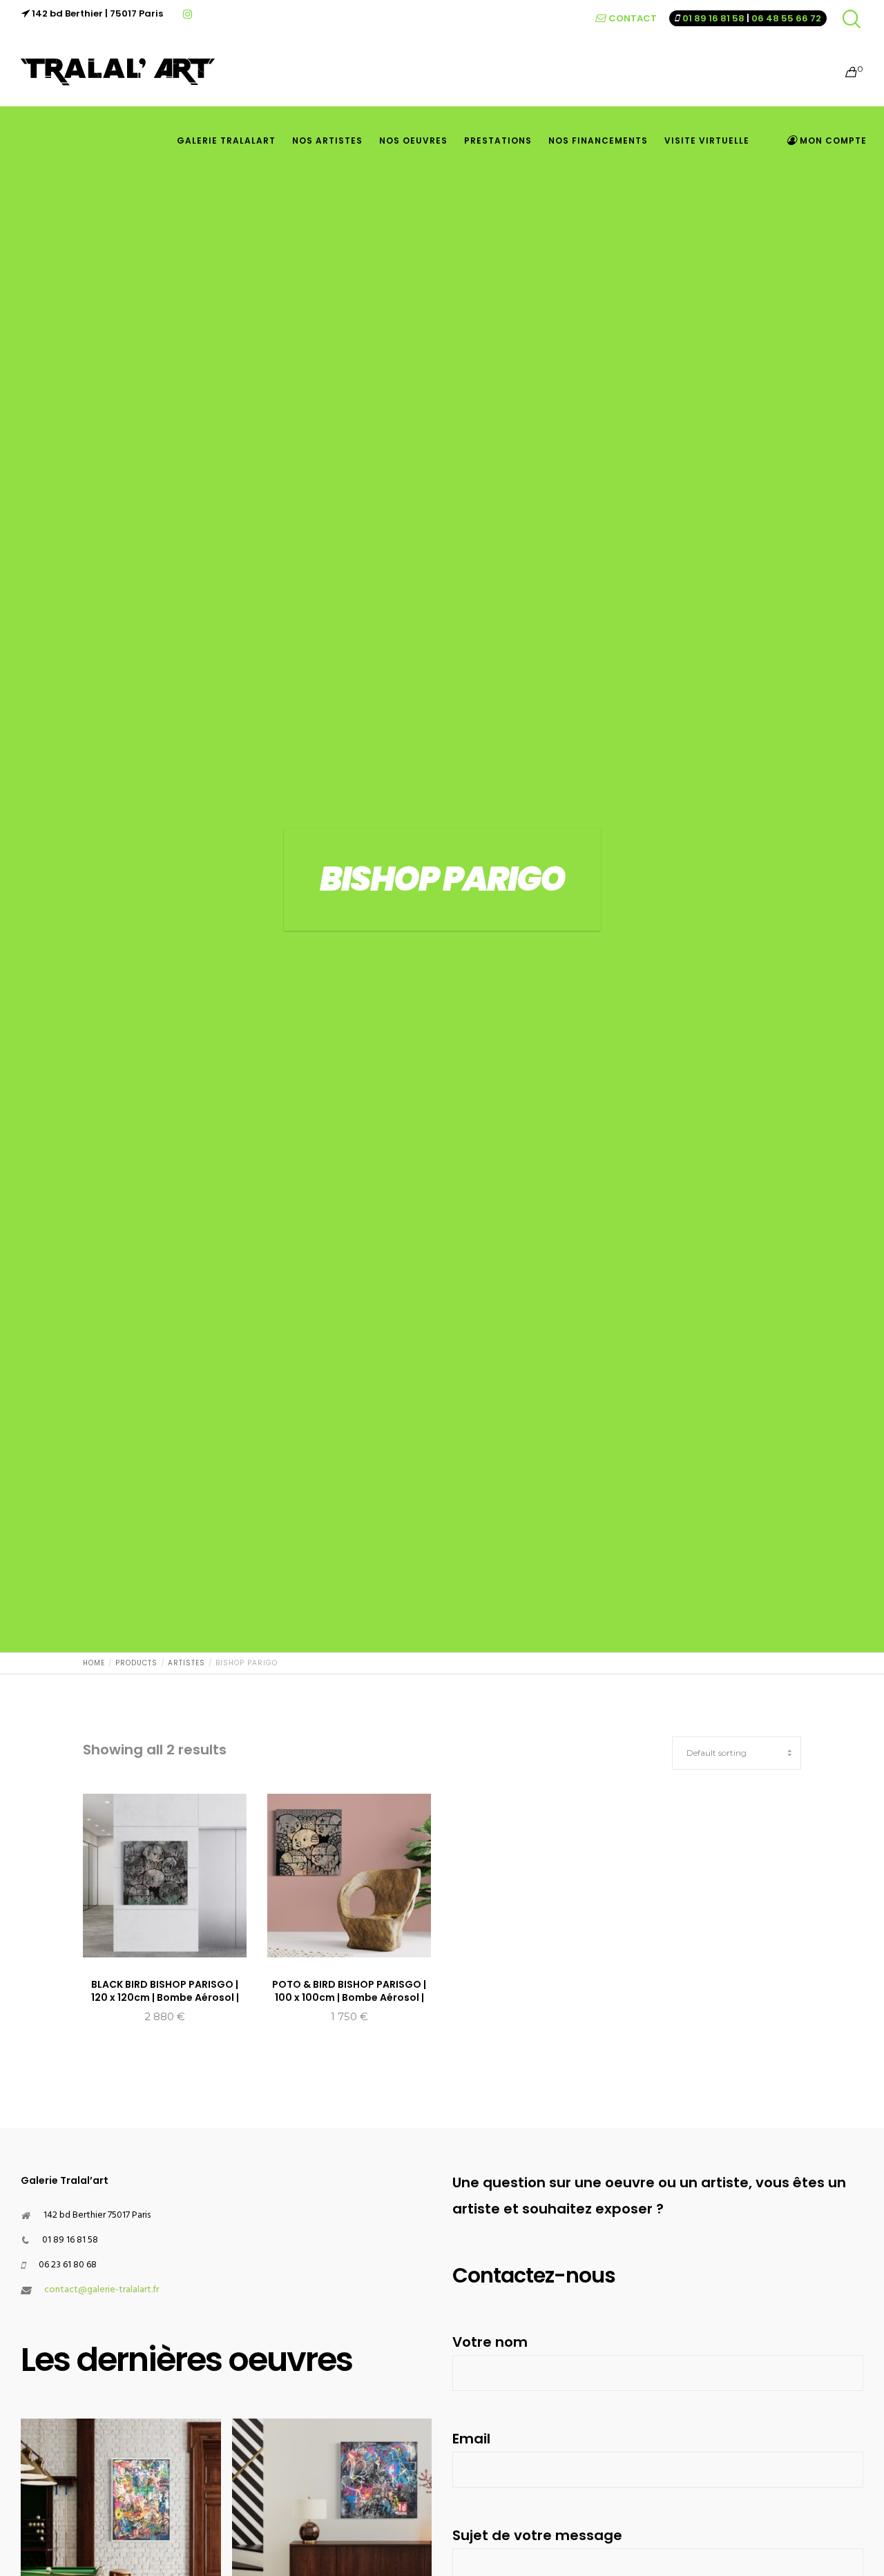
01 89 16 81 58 (713, 18)
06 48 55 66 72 (786, 18)
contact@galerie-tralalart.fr (102, 2290)
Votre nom (490, 2342)
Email (471, 2439)
